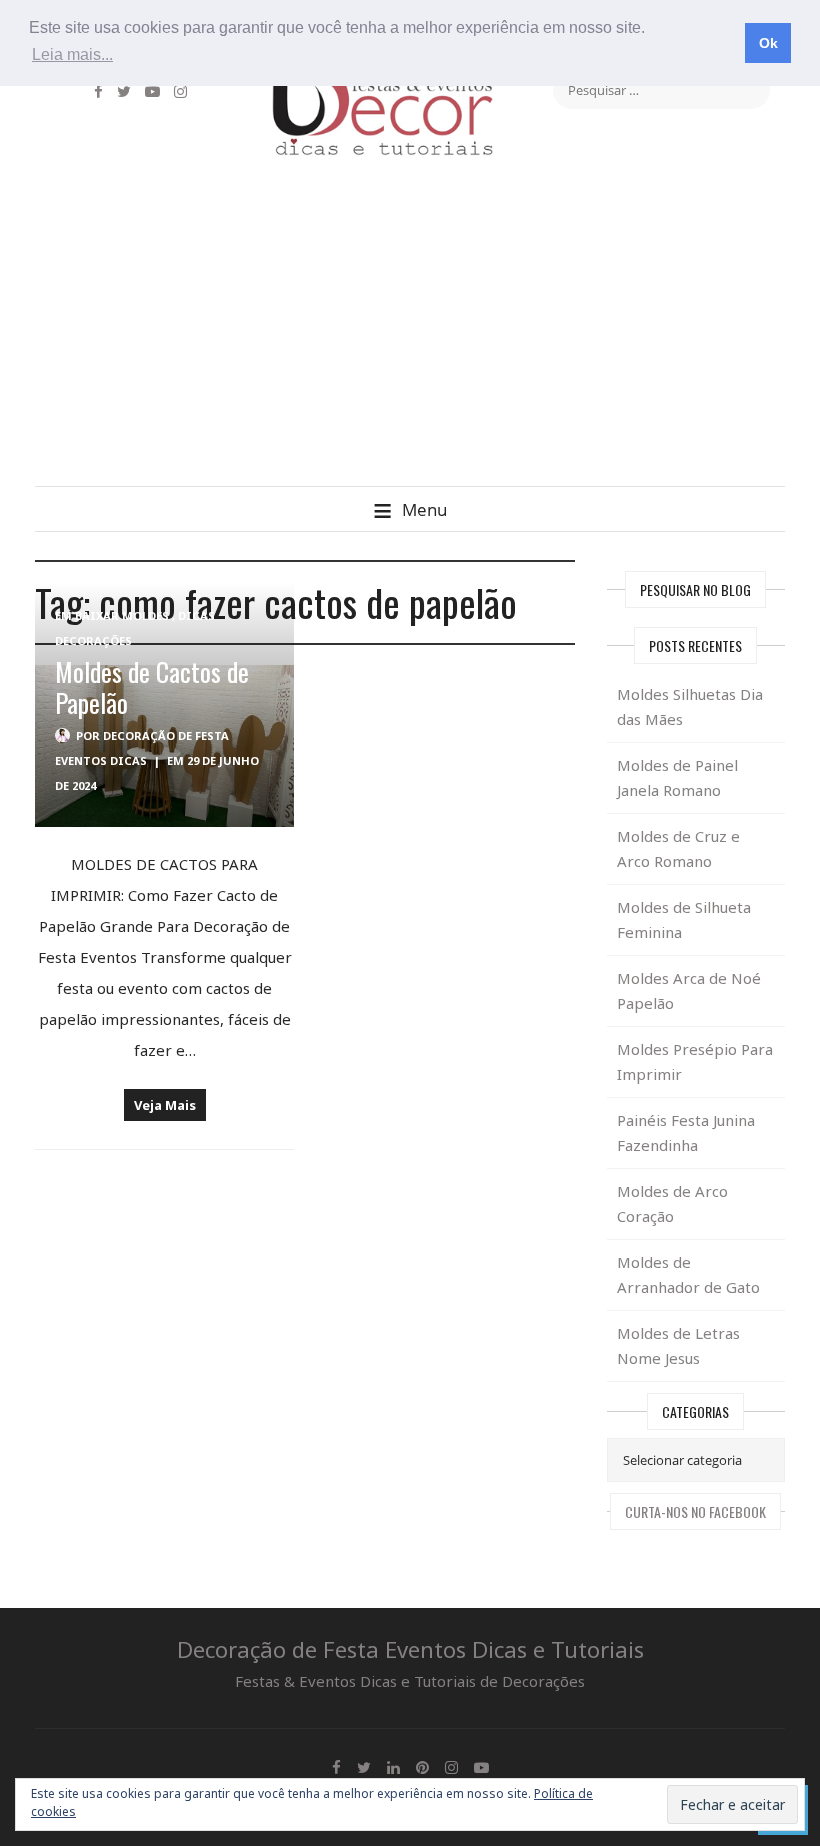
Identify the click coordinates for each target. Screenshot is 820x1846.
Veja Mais (165, 1105)
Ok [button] (768, 43)
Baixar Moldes (122, 615)
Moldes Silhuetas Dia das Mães (690, 706)
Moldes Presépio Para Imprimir (695, 1061)
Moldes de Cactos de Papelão (152, 687)
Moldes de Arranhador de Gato (688, 1274)
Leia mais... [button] (72, 54)
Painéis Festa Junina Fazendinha (686, 1132)
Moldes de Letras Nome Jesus (678, 1345)
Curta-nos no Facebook (695, 1511)
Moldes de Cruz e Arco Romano (678, 848)
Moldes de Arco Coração (672, 1203)
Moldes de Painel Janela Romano (677, 777)
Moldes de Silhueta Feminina (684, 919)
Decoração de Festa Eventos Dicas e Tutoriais (410, 1649)
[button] (410, 508)
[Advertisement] (410, 336)
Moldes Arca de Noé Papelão (689, 990)
